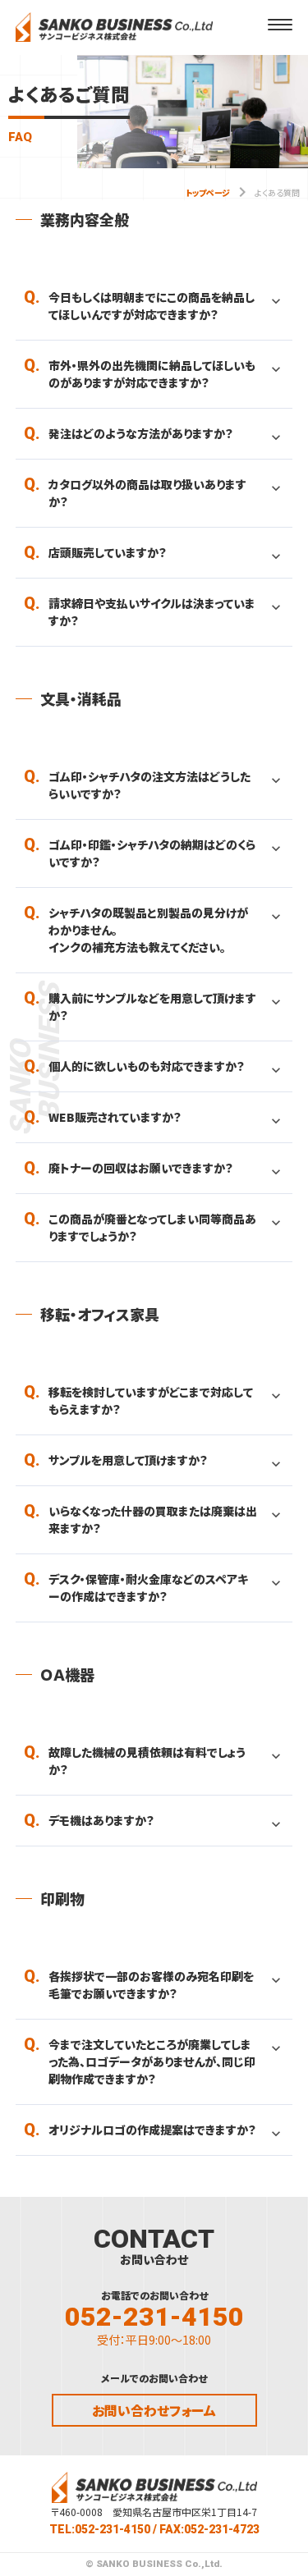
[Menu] (280, 25)
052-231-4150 (154, 2317)
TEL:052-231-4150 (100, 2529)
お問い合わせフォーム (154, 2410)
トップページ (208, 192)
